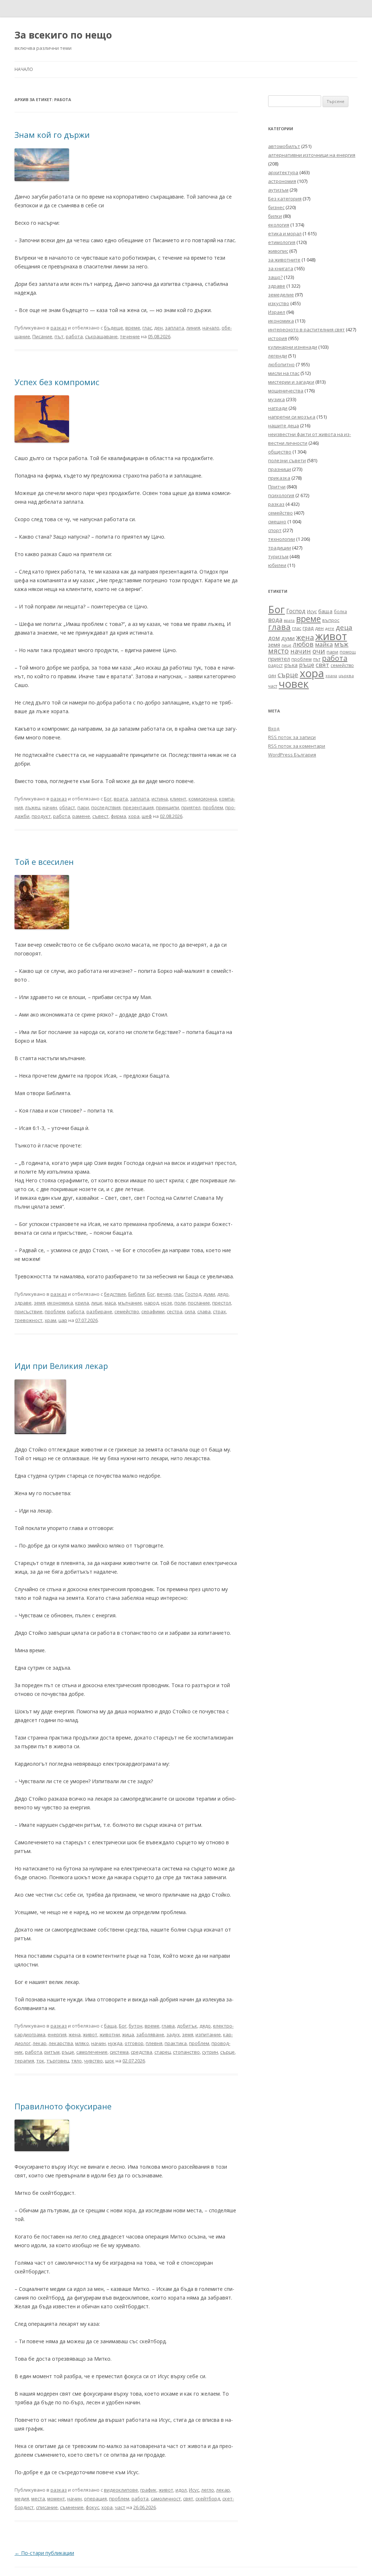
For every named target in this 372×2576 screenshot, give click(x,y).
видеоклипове (121, 2490)
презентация (138, 807)
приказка (279, 478)
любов (303, 644)
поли (180, 1303)
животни (110, 2034)
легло (208, 2490)
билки (275, 216)
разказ (59, 328)
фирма (118, 816)
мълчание (130, 1303)
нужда (115, 2043)
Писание (42, 336)
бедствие (115, 1294)
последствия (106, 807)
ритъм (52, 2052)
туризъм (278, 556)
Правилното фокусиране (63, 2106)
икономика (60, 1303)
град (308, 628)
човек (294, 684)
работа (74, 336)
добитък (187, 2026)
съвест (100, 816)
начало (211, 328)
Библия (137, 1294)
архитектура (283, 172)
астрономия (282, 181)
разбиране (99, 1311)
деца (344, 627)
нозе (167, 1303)
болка (340, 611)
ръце (68, 2052)
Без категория (285, 199)
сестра (175, 1311)
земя (39, 1303)
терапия (24, 2061)
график (148, 2490)
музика (276, 399)
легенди (278, 356)
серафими (153, 1311)
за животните (284, 260)
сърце (227, 2052)
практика (176, 2043)
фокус (92, 2507)
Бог (108, 799)
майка (324, 644)
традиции (280, 548)
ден (158, 328)
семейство (127, 1311)
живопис (278, 251)
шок (110, 2061)
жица (128, 2034)
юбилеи (277, 565)
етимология (282, 242)
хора (134, 816)
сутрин (210, 2052)
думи (209, 1294)
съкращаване (101, 336)
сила (190, 1311)
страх (219, 1311)
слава (204, 1311)
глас (147, 328)
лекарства (61, 2043)
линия (193, 328)
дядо (223, 1294)
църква (346, 676)
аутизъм (278, 190)
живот (90, 2034)
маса (110, 1303)
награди (278, 408)
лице (97, 1303)
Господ (193, 1294)
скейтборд (208, 2499)
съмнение (72, 2507)
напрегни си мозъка (292, 417)
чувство (93, 2061)
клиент (178, 799)
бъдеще (114, 328)
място (278, 651)
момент (56, 2499)
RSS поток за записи (292, 737)
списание (47, 2507)
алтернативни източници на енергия (312, 155)
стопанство (186, 2052)
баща (110, 2026)
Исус (194, 2490)
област (67, 807)
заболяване (150, 2034)
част (120, 2507)
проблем (213, 807)
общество (280, 452)
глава (168, 2026)
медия (22, 2499)
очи (319, 651)
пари (83, 807)
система (119, 2052)
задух (173, 2034)
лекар (40, 2043)
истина (160, 799)
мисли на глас (284, 373)
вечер (164, 1294)
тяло (76, 2061)
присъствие (29, 1311)
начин (50, 807)
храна (331, 676)
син (272, 675)
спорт (275, 530)
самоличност (166, 2499)
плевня (154, 2043)
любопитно (281, 364)
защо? (275, 277)
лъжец (33, 807)
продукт (41, 816)
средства (141, 2052)
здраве (23, 1303)
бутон (136, 2026)
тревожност (29, 1320)
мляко (82, 2043)
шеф (147, 816)
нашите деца (284, 426)
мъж (341, 644)
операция (95, 2499)
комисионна (203, 799)
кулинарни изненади (293, 347)
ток (40, 2061)
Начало (24, 69)
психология (281, 495)
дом (274, 638)
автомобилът (284, 146)
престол (222, 1303)
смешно (277, 522)
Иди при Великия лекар (61, 1366)
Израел (277, 312)
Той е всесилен (44, 862)
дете (330, 628)
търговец (58, 2061)
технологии (282, 539)
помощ (348, 652)
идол (181, 2490)
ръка (291, 665)
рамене (81, 816)
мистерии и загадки (291, 382)
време (133, 328)
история (278, 338)
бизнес (276, 207)
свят (188, 2499)
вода (275, 620)
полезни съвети (287, 460)
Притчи (277, 487)
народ (151, 1303)
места (38, 2499)
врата (121, 799)
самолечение (92, 2052)
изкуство (279, 303)
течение (130, 336)
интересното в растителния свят (306, 330)
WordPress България (292, 755)
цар (63, 1320)
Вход (274, 728)
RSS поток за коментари (297, 746)
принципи (167, 807)
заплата (175, 328)
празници (280, 469)
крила (82, 1303)
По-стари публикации (44, 2553)
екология (279, 225)
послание (199, 1303)
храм (50, 1320)
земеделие (281, 295)
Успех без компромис (57, 382)
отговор (134, 2043)
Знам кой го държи (52, 135)
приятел (191, 807)
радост (275, 665)
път (59, 336)
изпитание (208, 2034)
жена (75, 2034)
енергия (57, 2034)
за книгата (281, 268)
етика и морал (285, 233)
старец (163, 2052)
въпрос (331, 620)
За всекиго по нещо (63, 35)
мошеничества (286, 391)
